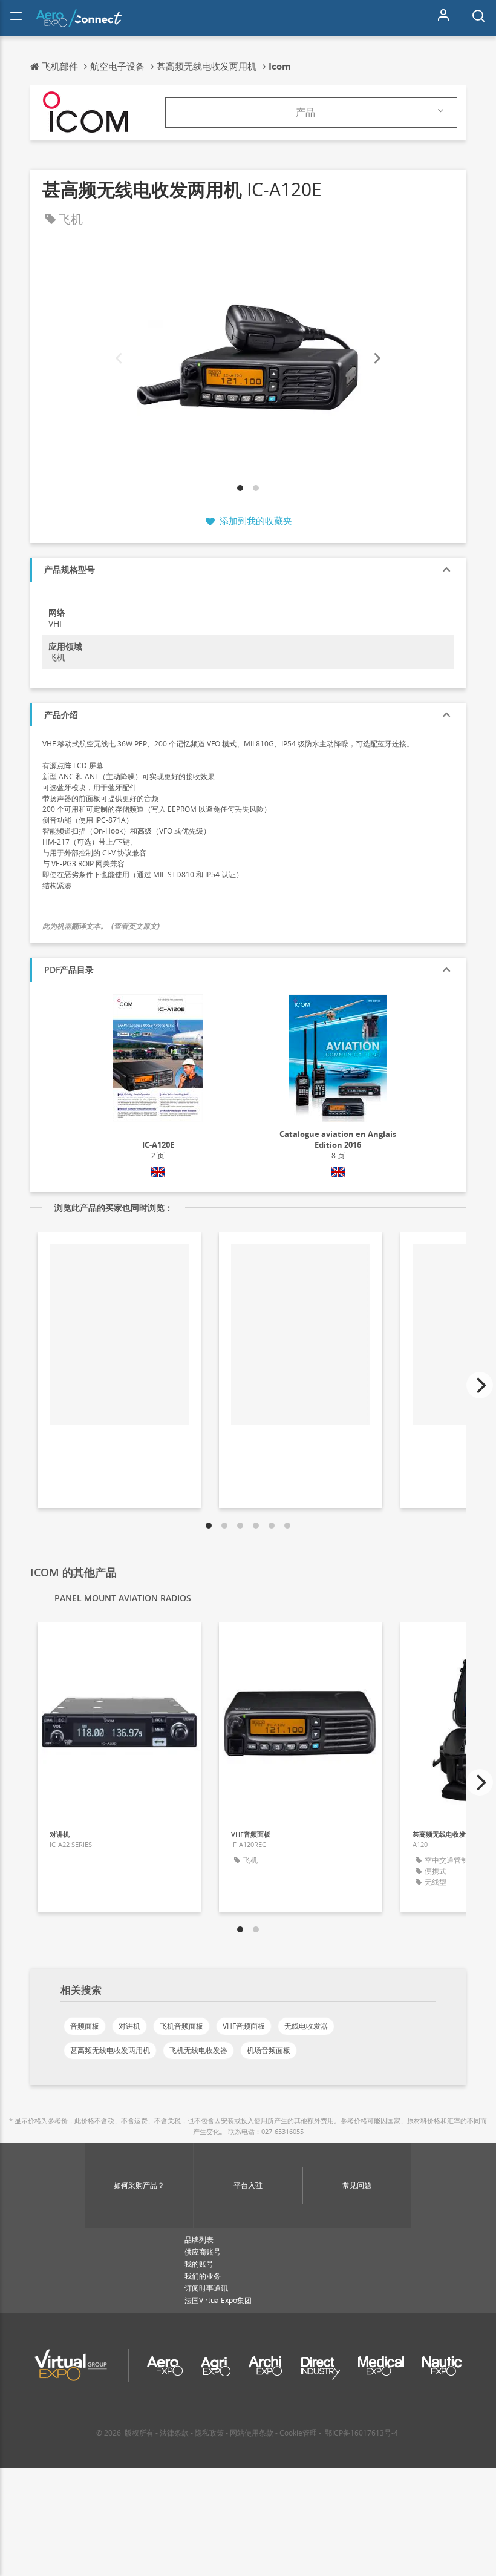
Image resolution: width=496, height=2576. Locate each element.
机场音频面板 (269, 2050)
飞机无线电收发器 (198, 2050)
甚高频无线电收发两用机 (110, 2050)
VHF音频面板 (244, 2026)
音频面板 (85, 2026)
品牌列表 (199, 2240)
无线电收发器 (306, 2026)
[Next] (376, 359)
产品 (305, 112)
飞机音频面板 (181, 2026)
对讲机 (129, 2026)
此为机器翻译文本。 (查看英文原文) (101, 926)
